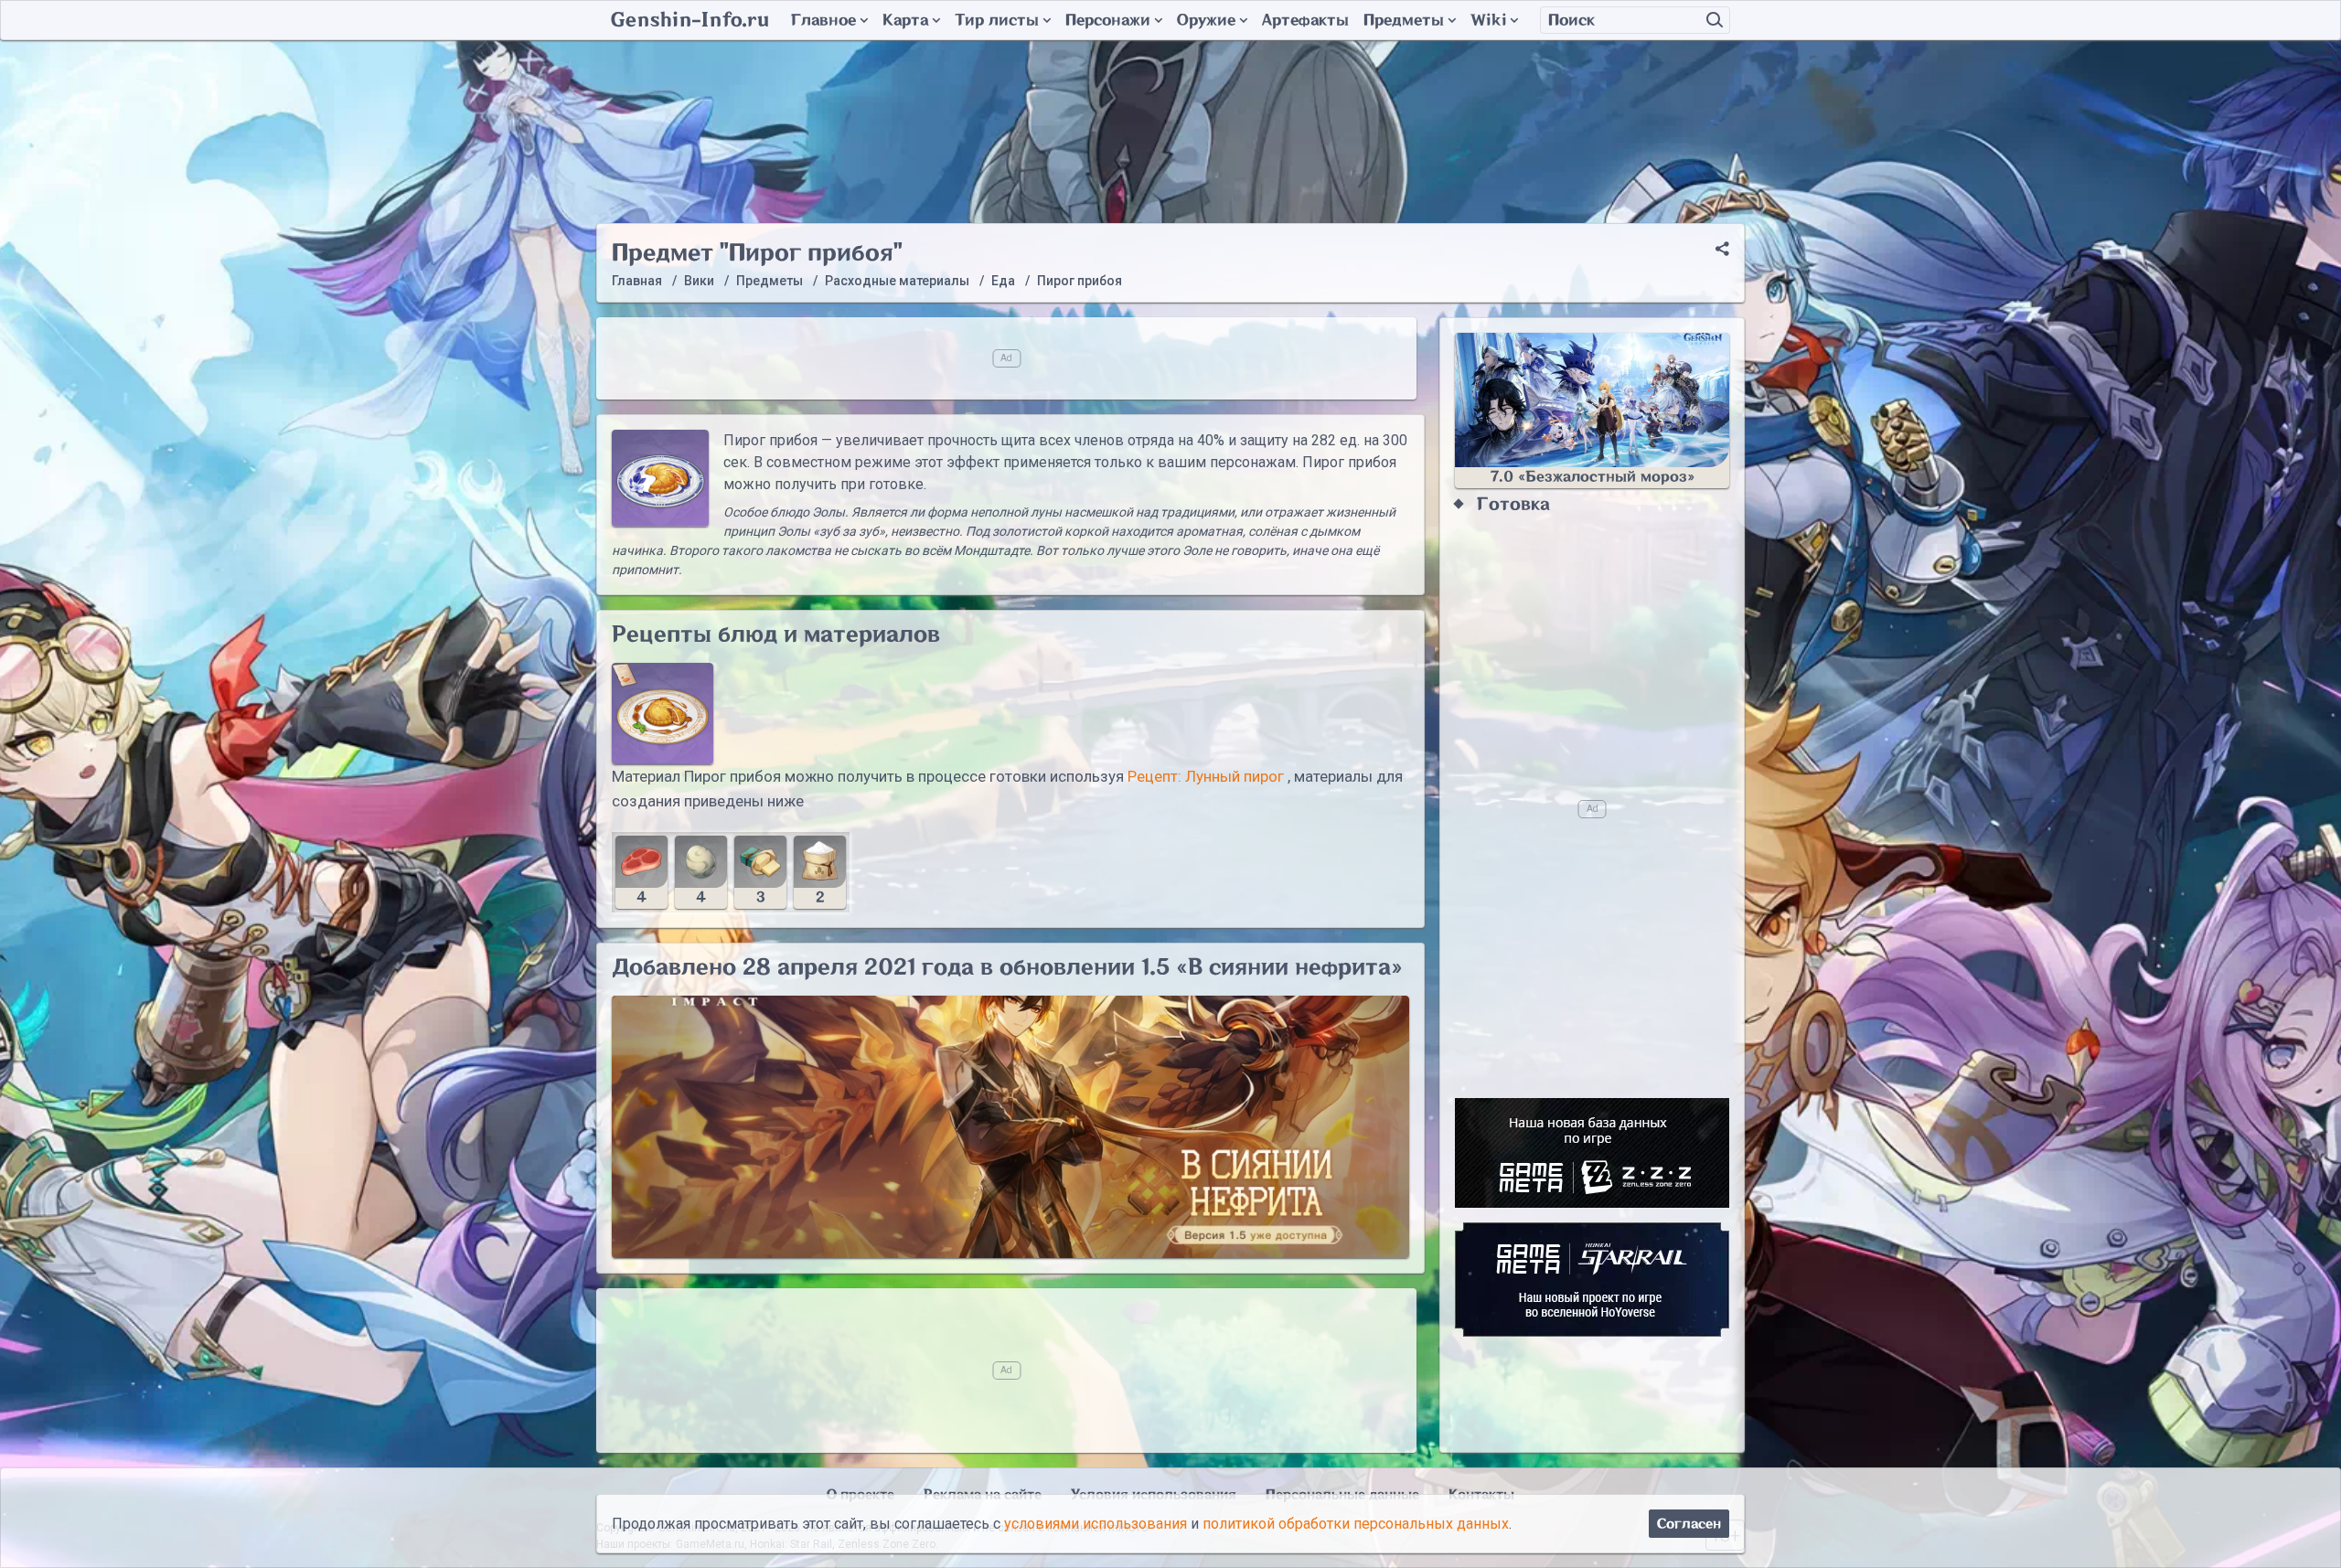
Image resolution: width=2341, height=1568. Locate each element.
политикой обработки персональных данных (1356, 1524)
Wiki (1488, 20)
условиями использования (1096, 1524)
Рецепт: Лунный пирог (1206, 776)
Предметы (1404, 20)
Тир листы (997, 20)
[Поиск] (1715, 20)
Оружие (1206, 20)
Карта (905, 20)
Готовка (1513, 504)
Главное (823, 20)
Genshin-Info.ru (690, 20)
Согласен (1689, 1524)
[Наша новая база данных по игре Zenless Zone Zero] (1592, 1153)
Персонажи (1108, 20)
